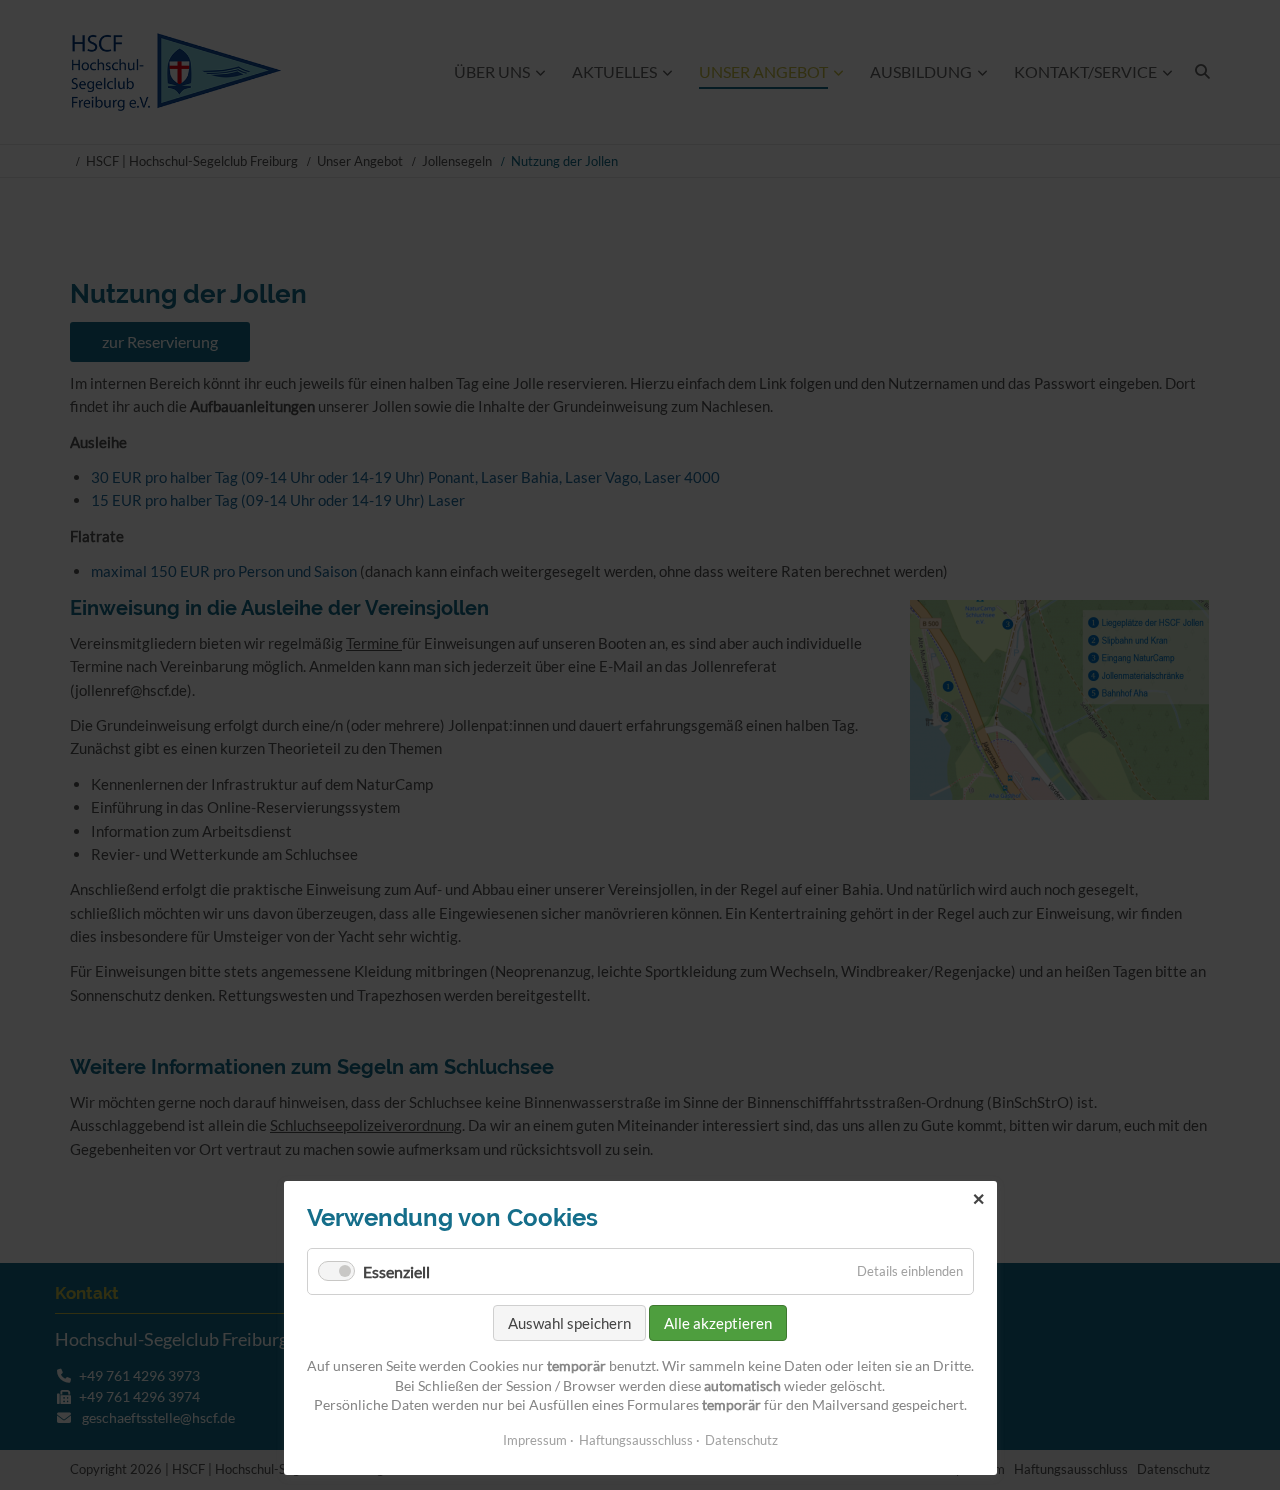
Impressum (535, 1440)
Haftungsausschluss (636, 1440)
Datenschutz (741, 1440)
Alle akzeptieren (718, 1323)
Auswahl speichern (569, 1323)
